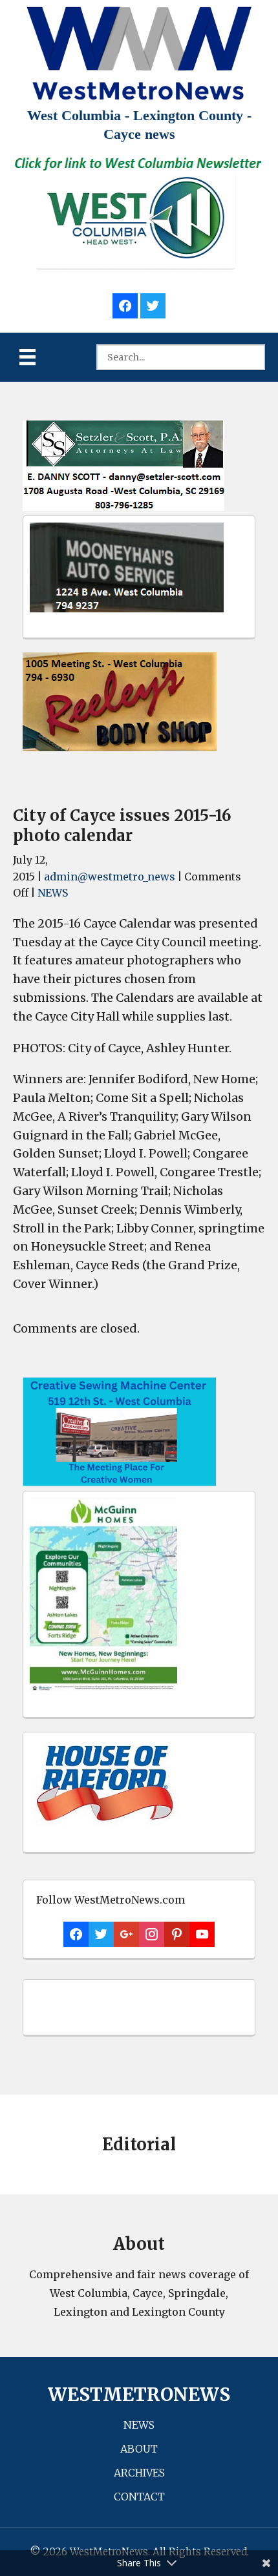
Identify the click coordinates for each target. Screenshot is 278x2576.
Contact (139, 2497)
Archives (139, 2473)
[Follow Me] (153, 304)
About (139, 2449)
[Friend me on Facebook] (125, 304)
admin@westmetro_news (110, 877)
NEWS (53, 893)
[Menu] (27, 357)
